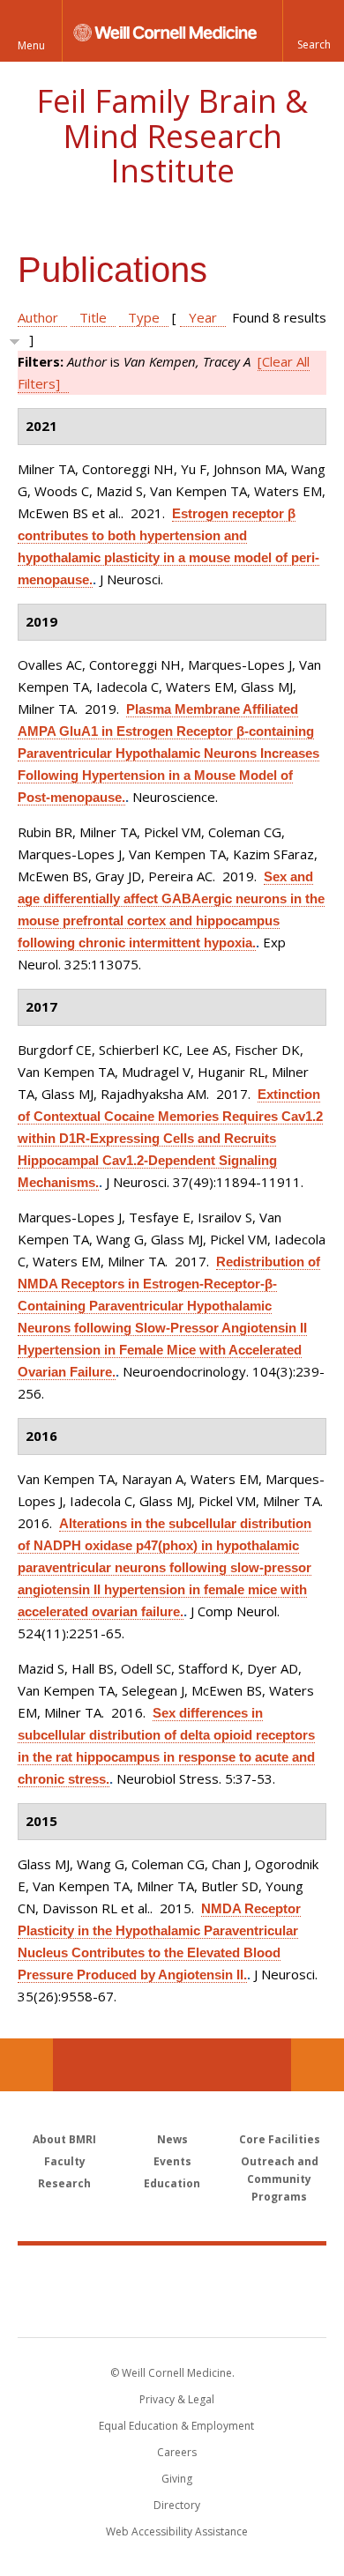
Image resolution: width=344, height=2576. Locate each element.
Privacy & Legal (177, 2399)
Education (172, 2183)
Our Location (26, 2065)
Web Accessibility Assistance (177, 2531)
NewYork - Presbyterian (172, 2309)
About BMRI (64, 2139)
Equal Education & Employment (176, 2426)
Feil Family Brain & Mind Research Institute (172, 136)
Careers (177, 2452)
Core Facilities (280, 2139)
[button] (313, 31)
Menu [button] (31, 45)
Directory (177, 2505)
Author (38, 317)
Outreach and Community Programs (280, 2179)
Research (64, 2183)
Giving (177, 2479)
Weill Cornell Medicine (172, 2272)
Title (93, 317)
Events (172, 2161)
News (172, 2139)
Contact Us (318, 2065)
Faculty (65, 2161)
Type (144, 317)
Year (203, 317)
